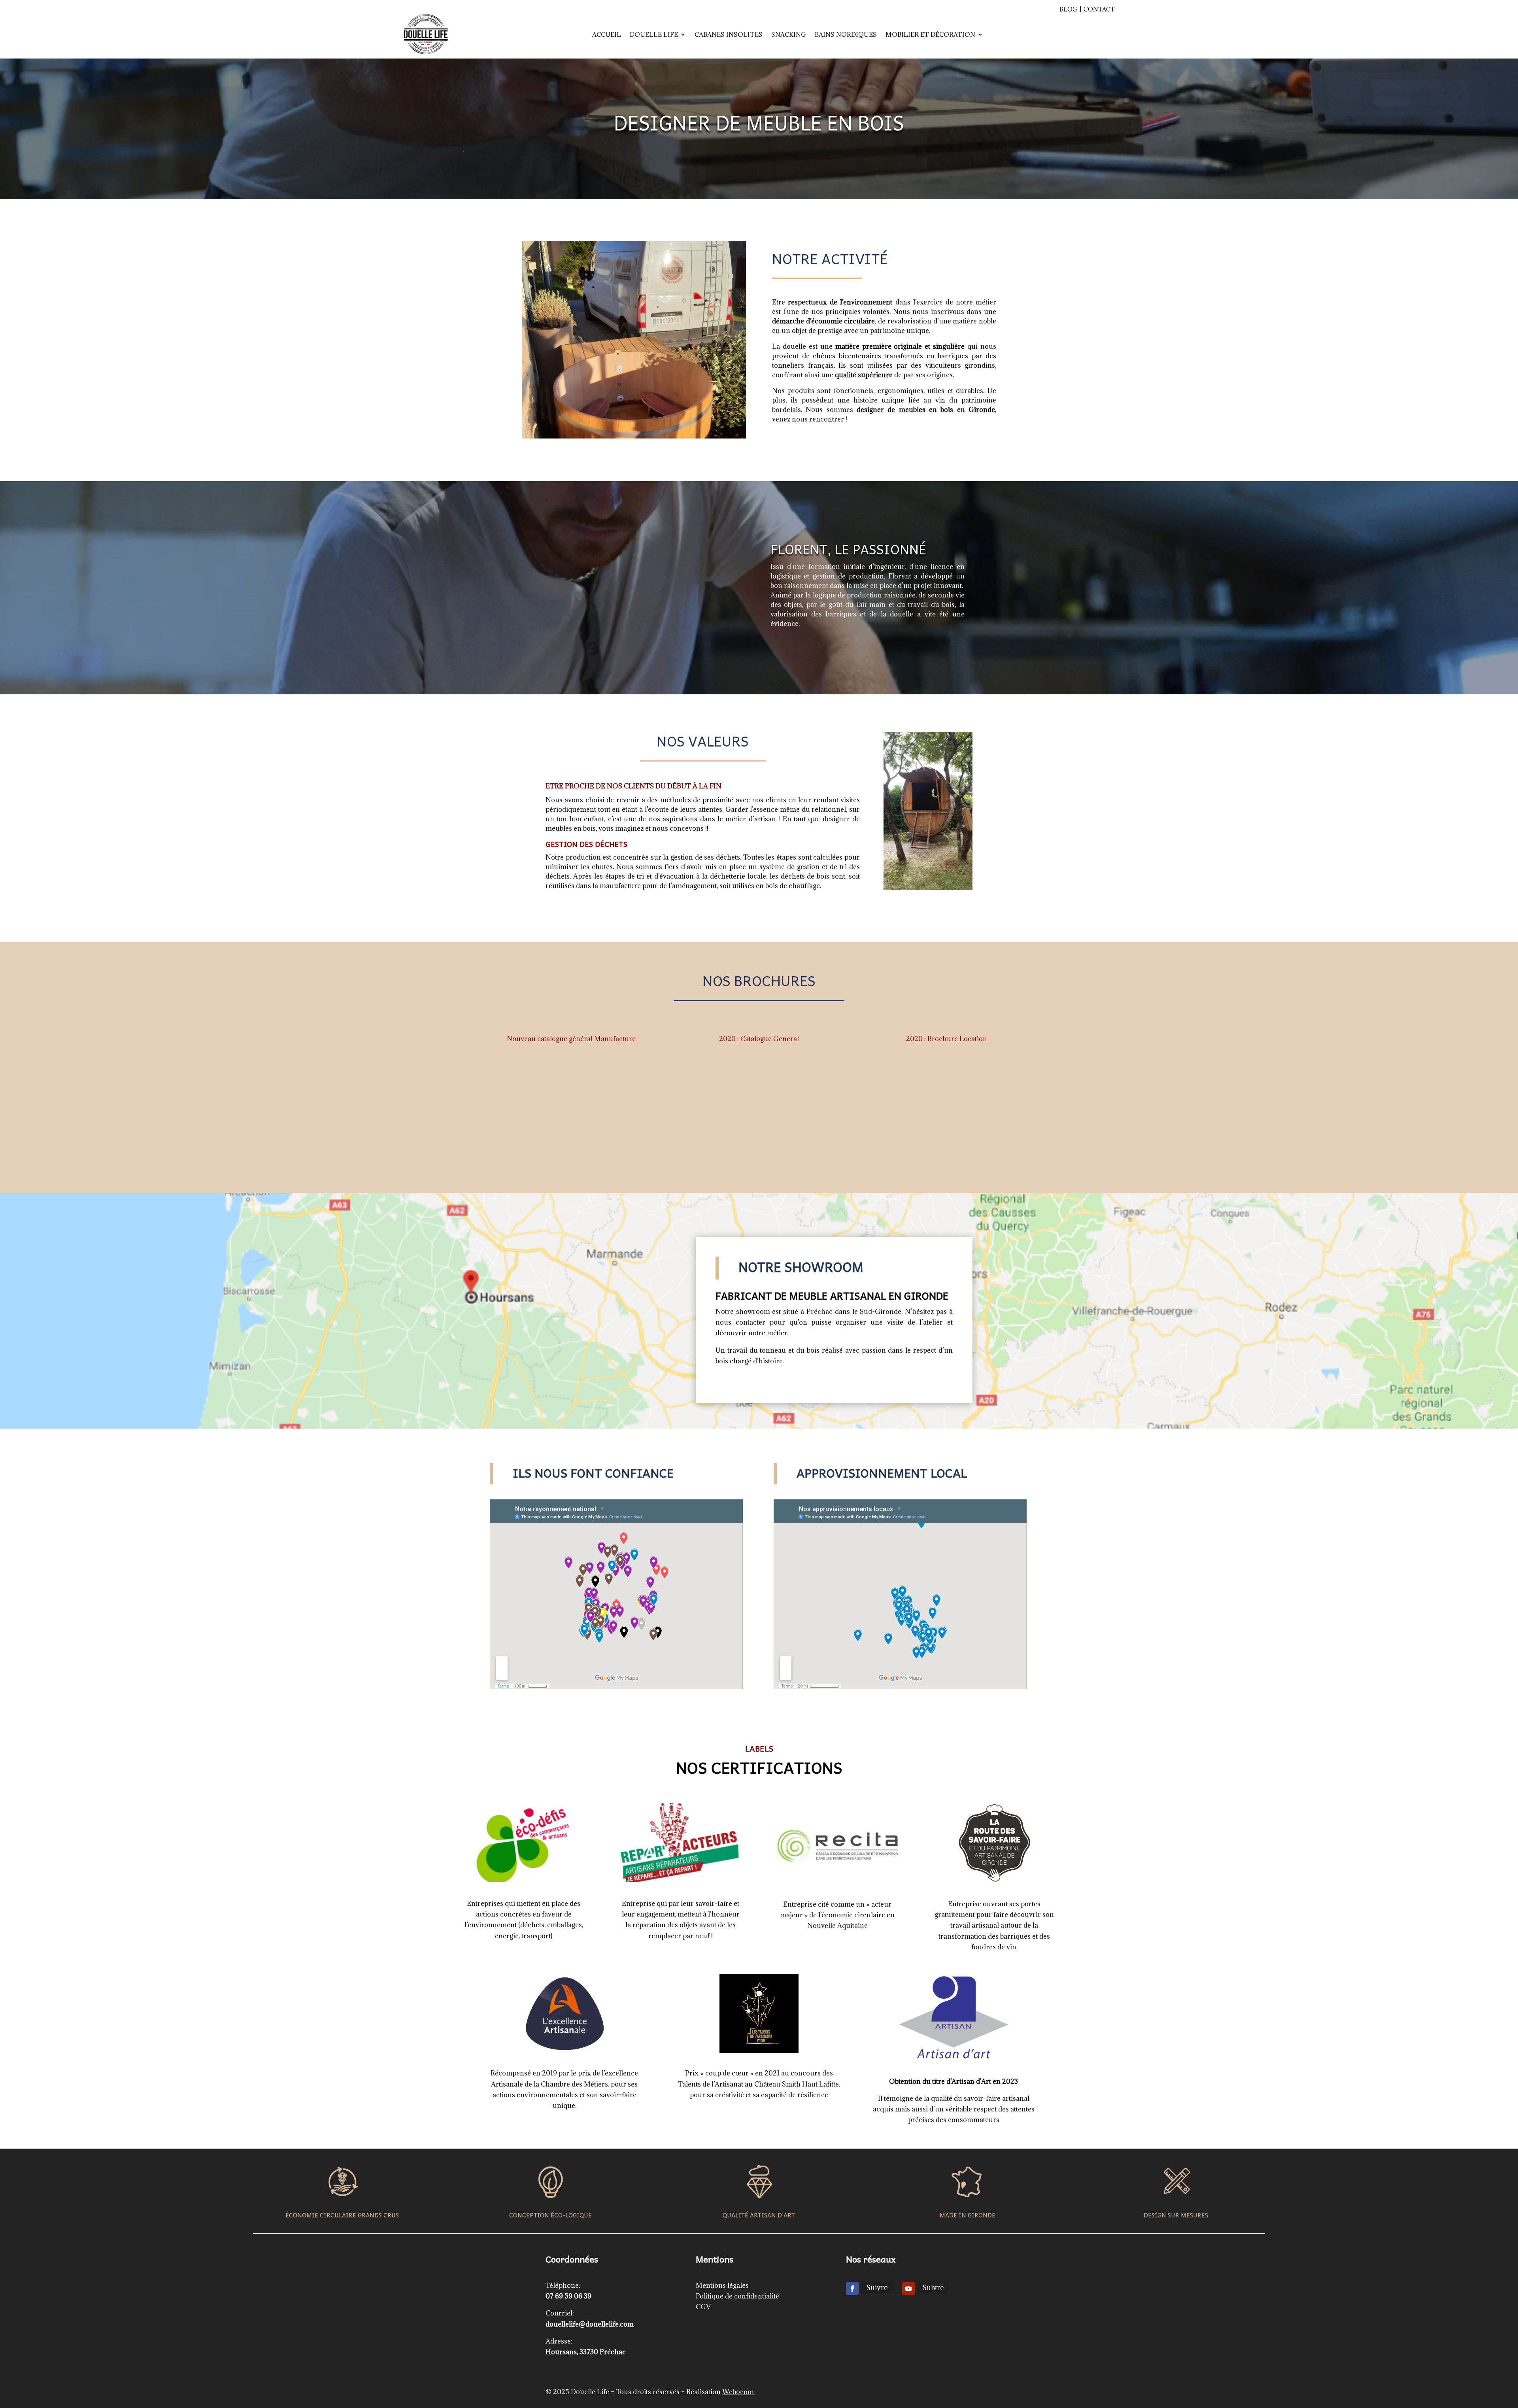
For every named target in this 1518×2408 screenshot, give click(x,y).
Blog (1068, 9)
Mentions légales (722, 2285)
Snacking (789, 34)
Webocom (738, 2392)
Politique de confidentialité (737, 2296)
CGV (703, 2307)
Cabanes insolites (729, 34)
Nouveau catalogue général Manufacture (571, 1039)
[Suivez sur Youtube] (908, 2289)
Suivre (877, 2288)
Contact (1099, 9)
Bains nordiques (846, 34)
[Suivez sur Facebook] (852, 2289)
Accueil (607, 34)
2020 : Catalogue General (759, 1039)
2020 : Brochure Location (947, 1039)
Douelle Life (654, 34)
